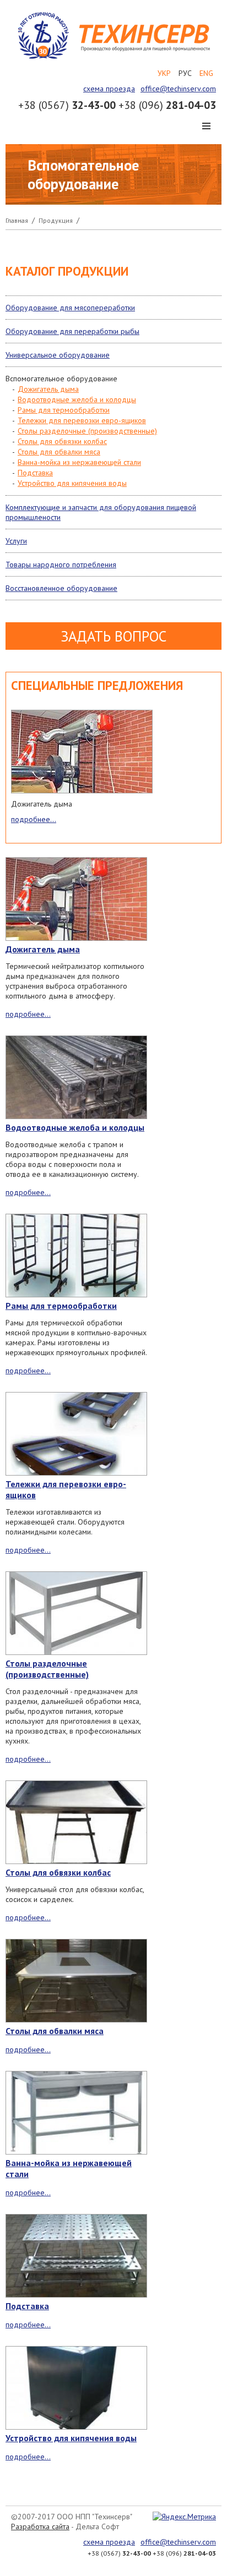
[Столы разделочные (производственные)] (76, 1614)
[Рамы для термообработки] (76, 1257)
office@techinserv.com (178, 89)
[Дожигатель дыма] (82, 753)
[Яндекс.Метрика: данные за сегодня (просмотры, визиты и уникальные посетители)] (184, 2517)
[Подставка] (76, 2257)
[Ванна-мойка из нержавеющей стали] (76, 2114)
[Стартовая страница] (113, 58)
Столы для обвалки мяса (59, 452)
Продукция (56, 220)
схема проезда (109, 89)
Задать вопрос (113, 636)
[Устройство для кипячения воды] (76, 2389)
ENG (206, 73)
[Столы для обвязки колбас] (76, 1823)
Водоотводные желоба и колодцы (77, 399)
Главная (17, 220)
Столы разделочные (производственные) (87, 431)
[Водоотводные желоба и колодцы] (76, 1078)
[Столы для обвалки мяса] (76, 1982)
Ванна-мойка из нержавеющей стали (79, 462)
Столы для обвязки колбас (62, 441)
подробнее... (34, 819)
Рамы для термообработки (64, 410)
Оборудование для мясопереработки (70, 308)
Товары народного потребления (61, 564)
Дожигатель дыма (48, 389)
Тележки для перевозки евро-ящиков (82, 420)
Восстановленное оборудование (61, 588)
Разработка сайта (40, 2526)
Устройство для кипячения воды (72, 483)
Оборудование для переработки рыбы (72, 331)
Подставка (35, 473)
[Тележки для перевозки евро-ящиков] (76, 1435)
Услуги (16, 541)
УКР (164, 73)
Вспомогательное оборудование (61, 379)
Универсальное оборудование (58, 355)
